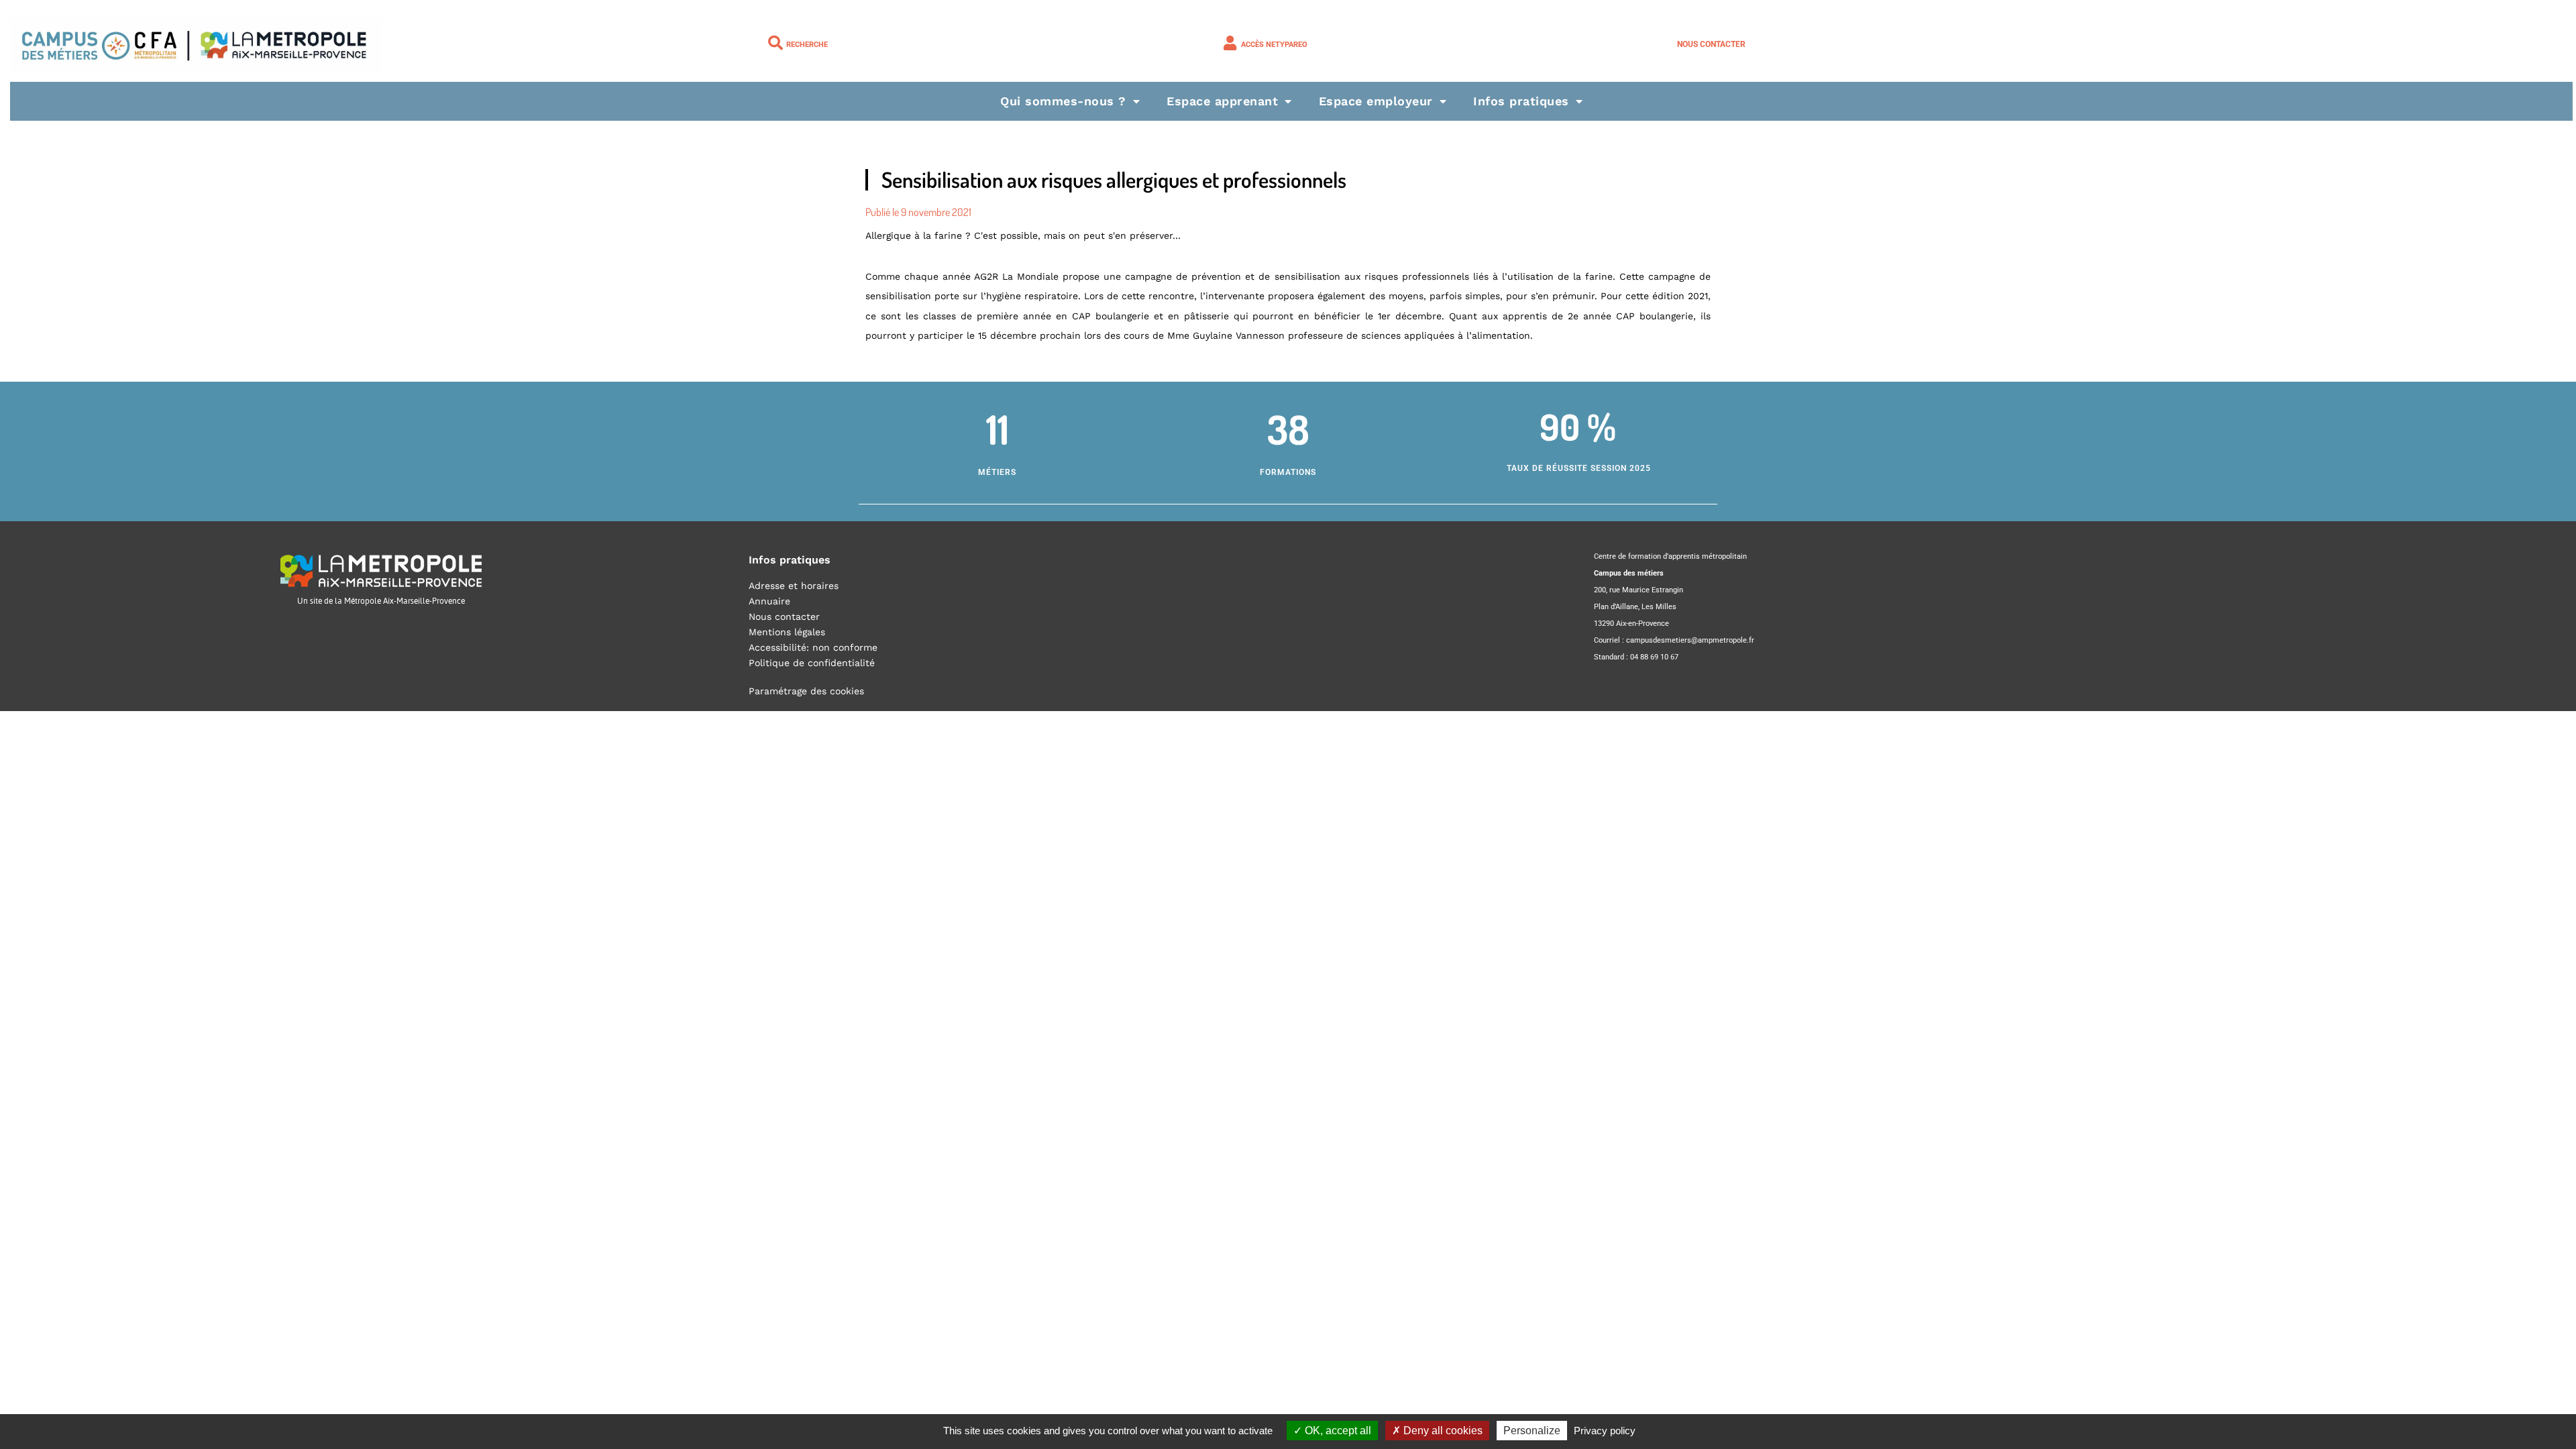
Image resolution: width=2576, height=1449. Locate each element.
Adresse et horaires (794, 586)
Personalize (1532, 1431)
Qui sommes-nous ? (1063, 101)
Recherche (807, 45)
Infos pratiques (1521, 101)
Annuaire (769, 601)
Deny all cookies (1442, 1431)
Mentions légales (787, 632)
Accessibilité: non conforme (813, 647)
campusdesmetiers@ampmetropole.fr (1690, 640)
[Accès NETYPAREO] (1230, 43)
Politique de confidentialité (812, 663)
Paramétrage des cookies (806, 691)
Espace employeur (1376, 101)
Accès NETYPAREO (1274, 45)
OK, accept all (1337, 1431)
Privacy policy (1605, 1431)
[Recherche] (775, 43)
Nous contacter (1711, 44)
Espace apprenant (1222, 101)
